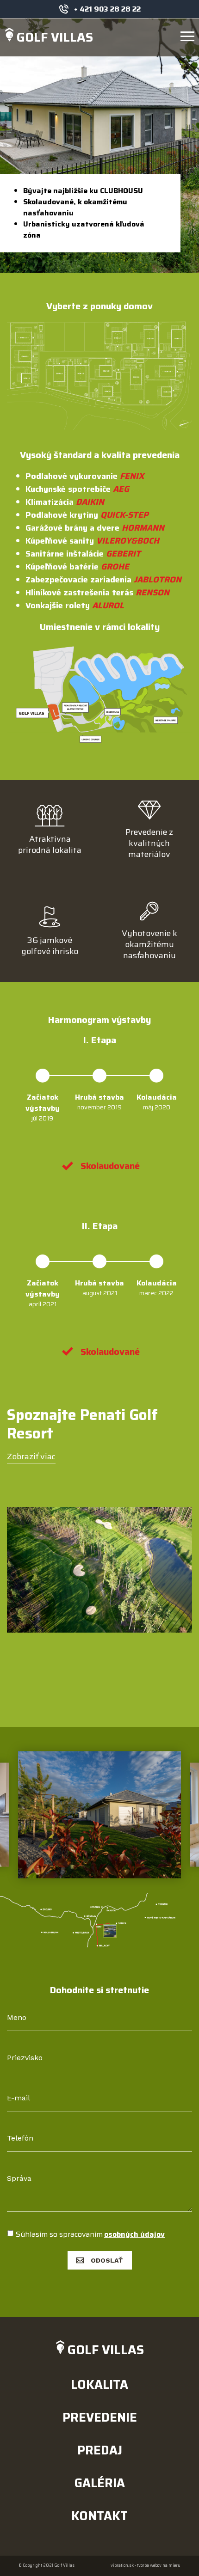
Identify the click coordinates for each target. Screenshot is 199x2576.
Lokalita (99, 2384)
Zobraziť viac (31, 1456)
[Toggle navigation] (187, 37)
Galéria (100, 2483)
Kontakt (99, 2516)
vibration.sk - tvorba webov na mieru (146, 2566)
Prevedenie (100, 2417)
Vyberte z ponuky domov (99, 306)
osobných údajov (134, 2234)
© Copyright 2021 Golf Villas (47, 2566)
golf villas (55, 37)
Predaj (100, 2450)
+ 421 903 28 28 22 (107, 9)
